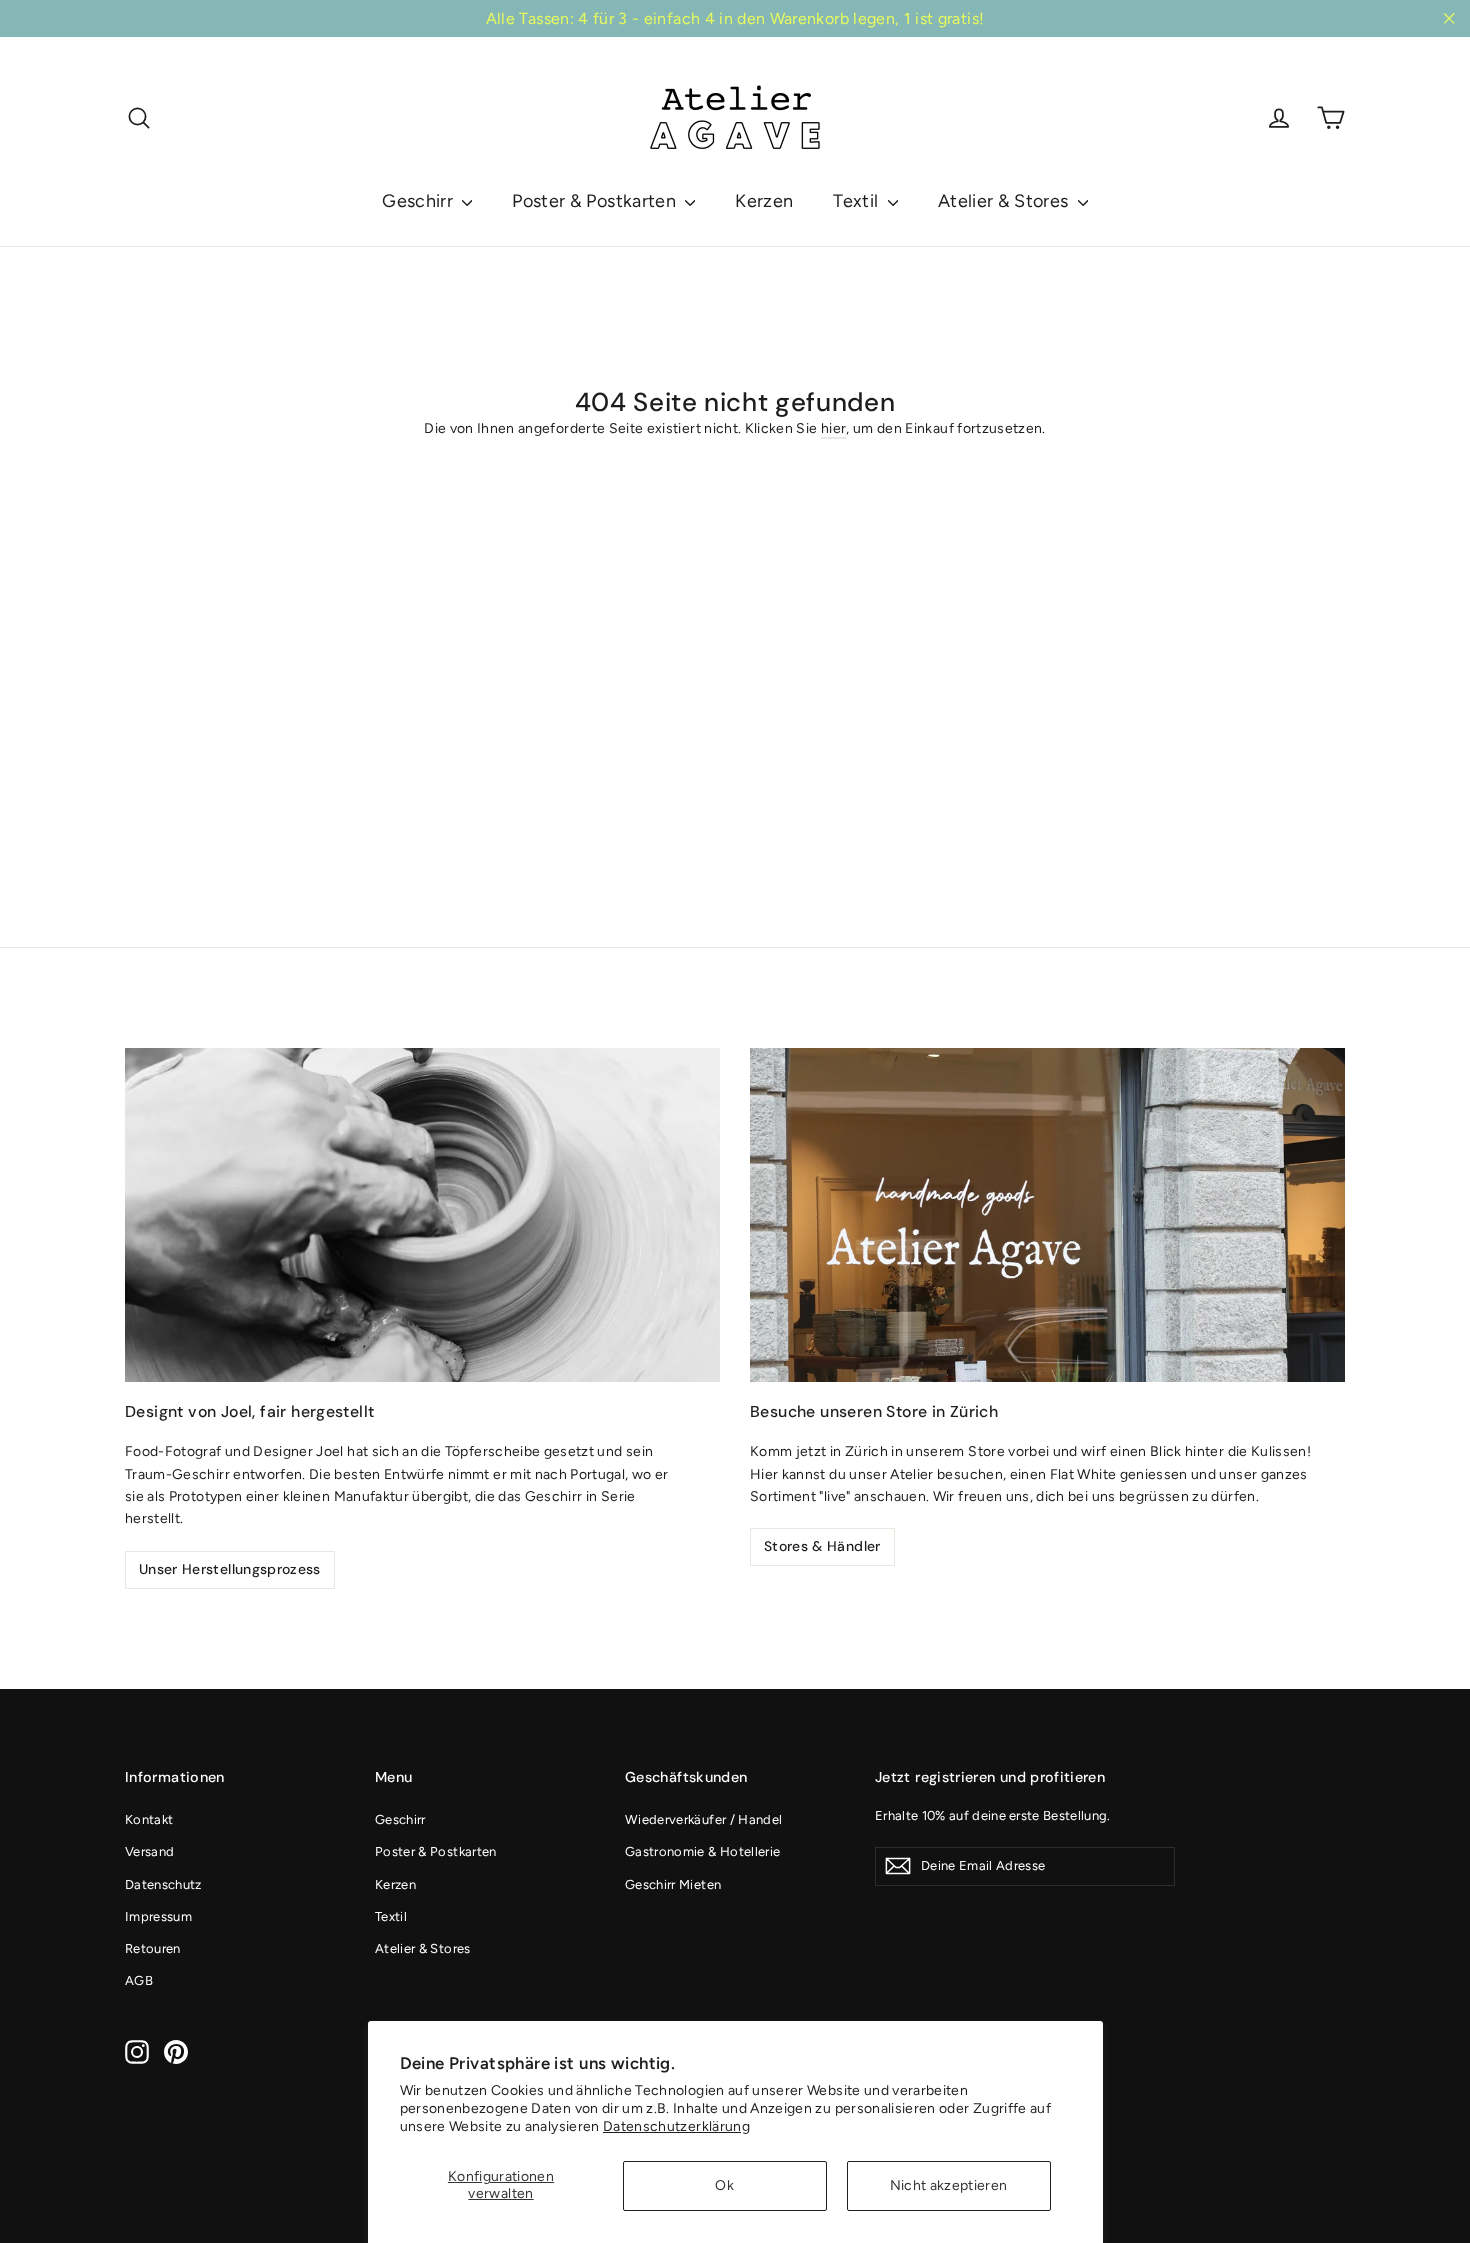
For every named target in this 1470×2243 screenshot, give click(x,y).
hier (833, 428)
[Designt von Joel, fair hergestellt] (422, 1215)
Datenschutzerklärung (676, 2126)
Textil (857, 201)
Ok (724, 2185)
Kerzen (764, 201)
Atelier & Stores (1005, 201)
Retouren (153, 1948)
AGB (139, 1980)
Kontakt (149, 1819)
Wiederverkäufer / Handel (703, 1819)
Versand (149, 1851)
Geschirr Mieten (673, 1884)
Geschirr (419, 201)
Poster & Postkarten (596, 201)
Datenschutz (163, 1884)
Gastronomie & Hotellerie (702, 1851)
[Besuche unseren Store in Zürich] (1047, 1215)
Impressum (158, 1916)
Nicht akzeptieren (949, 2185)
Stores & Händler (822, 1546)
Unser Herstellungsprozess (230, 1569)
